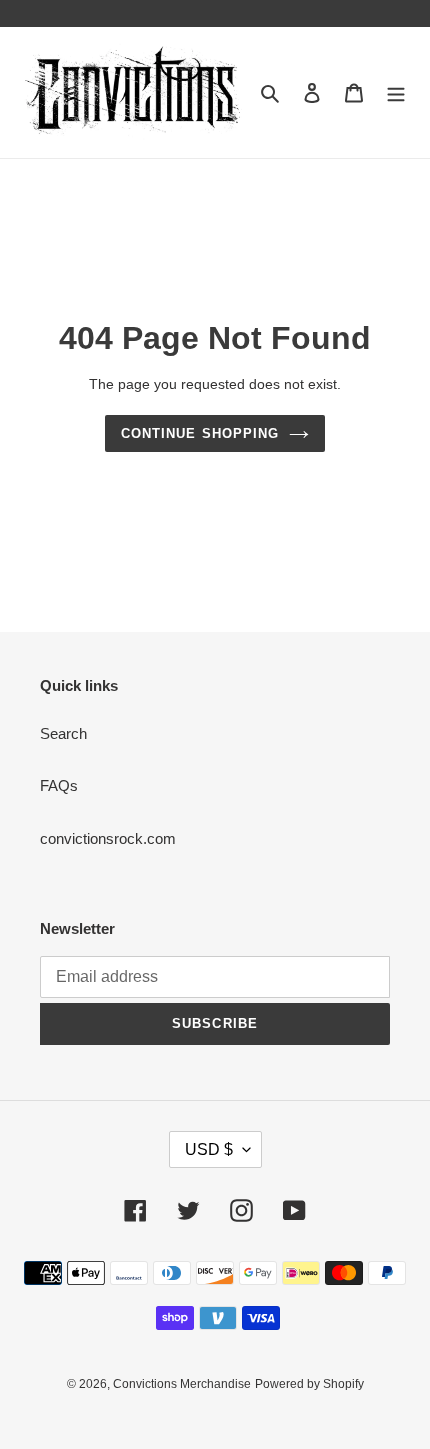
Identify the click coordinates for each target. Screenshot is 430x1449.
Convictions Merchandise (182, 1384)
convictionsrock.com (108, 838)
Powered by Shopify (309, 1384)
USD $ (209, 1149)
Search (63, 733)
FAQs (59, 785)
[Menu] (396, 92)
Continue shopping (200, 433)
